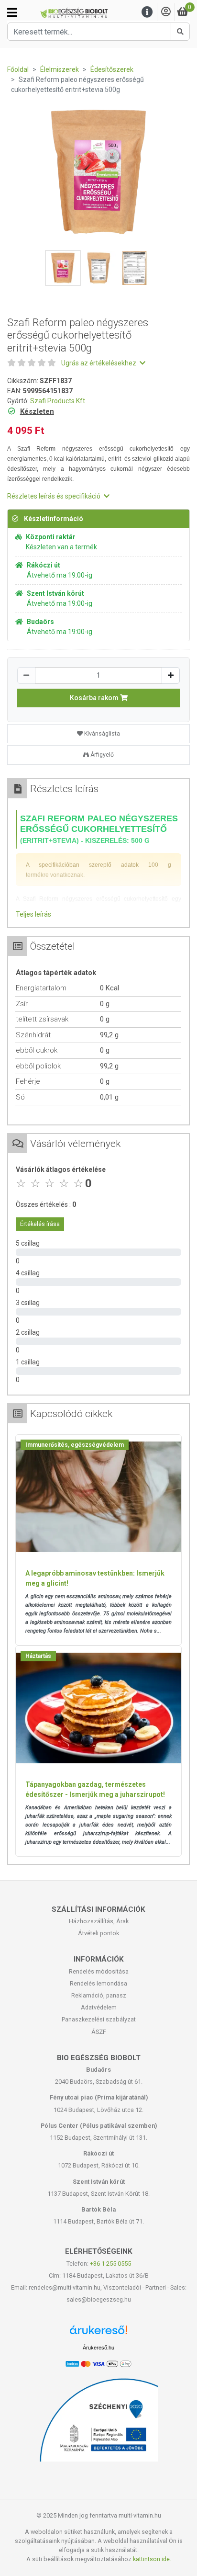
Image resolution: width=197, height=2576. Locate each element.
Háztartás (38, 1656)
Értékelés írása (40, 1224)
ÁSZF (99, 2032)
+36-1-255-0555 (110, 2264)
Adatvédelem (99, 2007)
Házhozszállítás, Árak (99, 1921)
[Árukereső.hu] (98, 2333)
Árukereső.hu (98, 2348)
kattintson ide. (152, 2559)
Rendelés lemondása (98, 1983)
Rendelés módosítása (99, 1971)
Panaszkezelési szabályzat (99, 2019)
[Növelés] (171, 675)
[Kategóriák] (12, 12)
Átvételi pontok (98, 1933)
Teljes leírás (33, 914)
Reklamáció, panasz (99, 1995)
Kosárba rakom (95, 698)
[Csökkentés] (26, 675)
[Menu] (147, 12)
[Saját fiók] (166, 12)
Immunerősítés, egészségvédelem (75, 1445)
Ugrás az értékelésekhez (99, 363)
